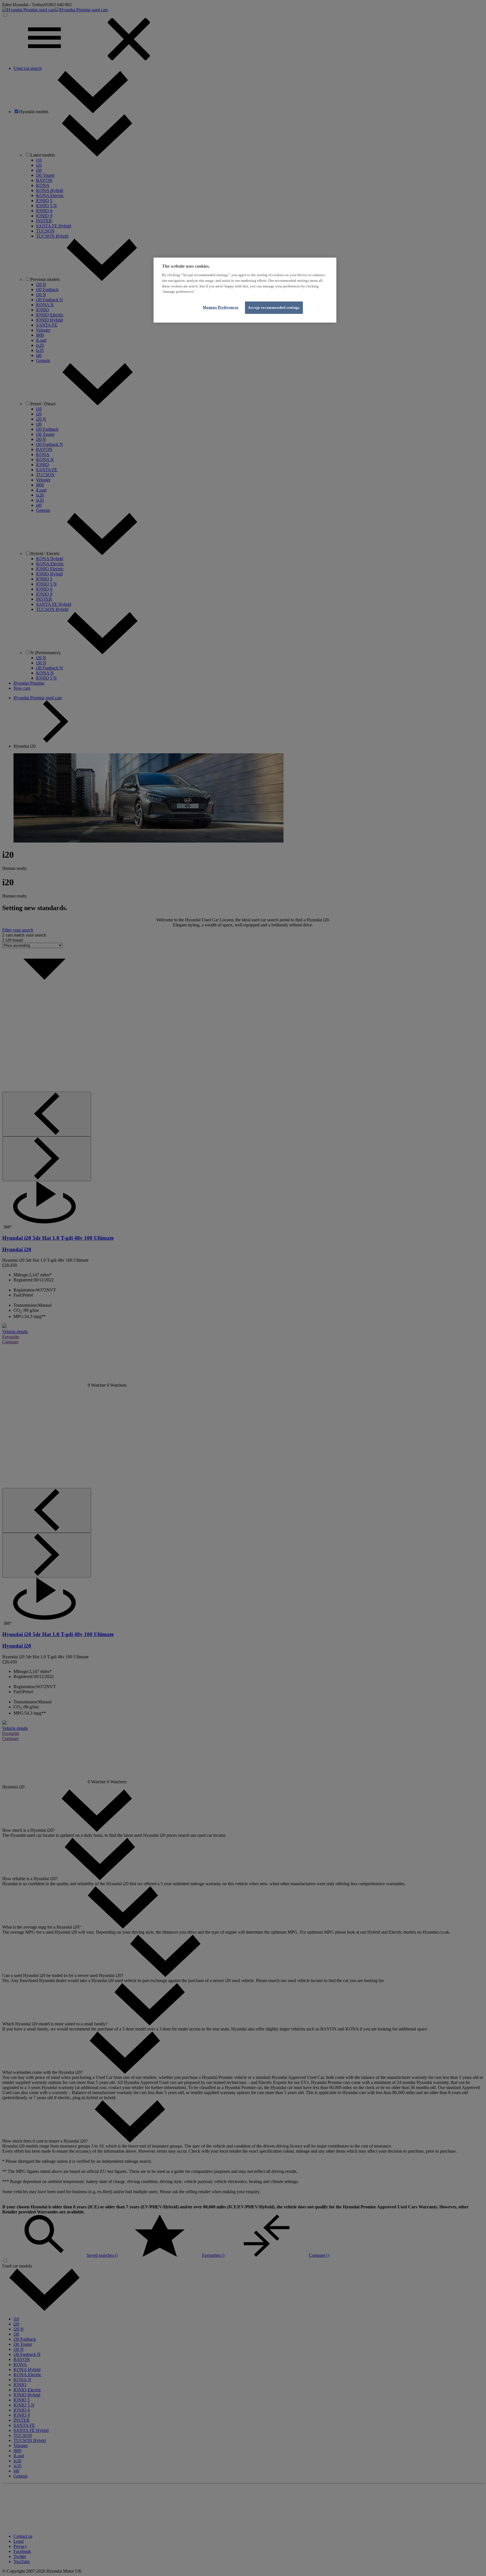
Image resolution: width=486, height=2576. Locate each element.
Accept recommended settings (274, 308)
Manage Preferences (221, 307)
